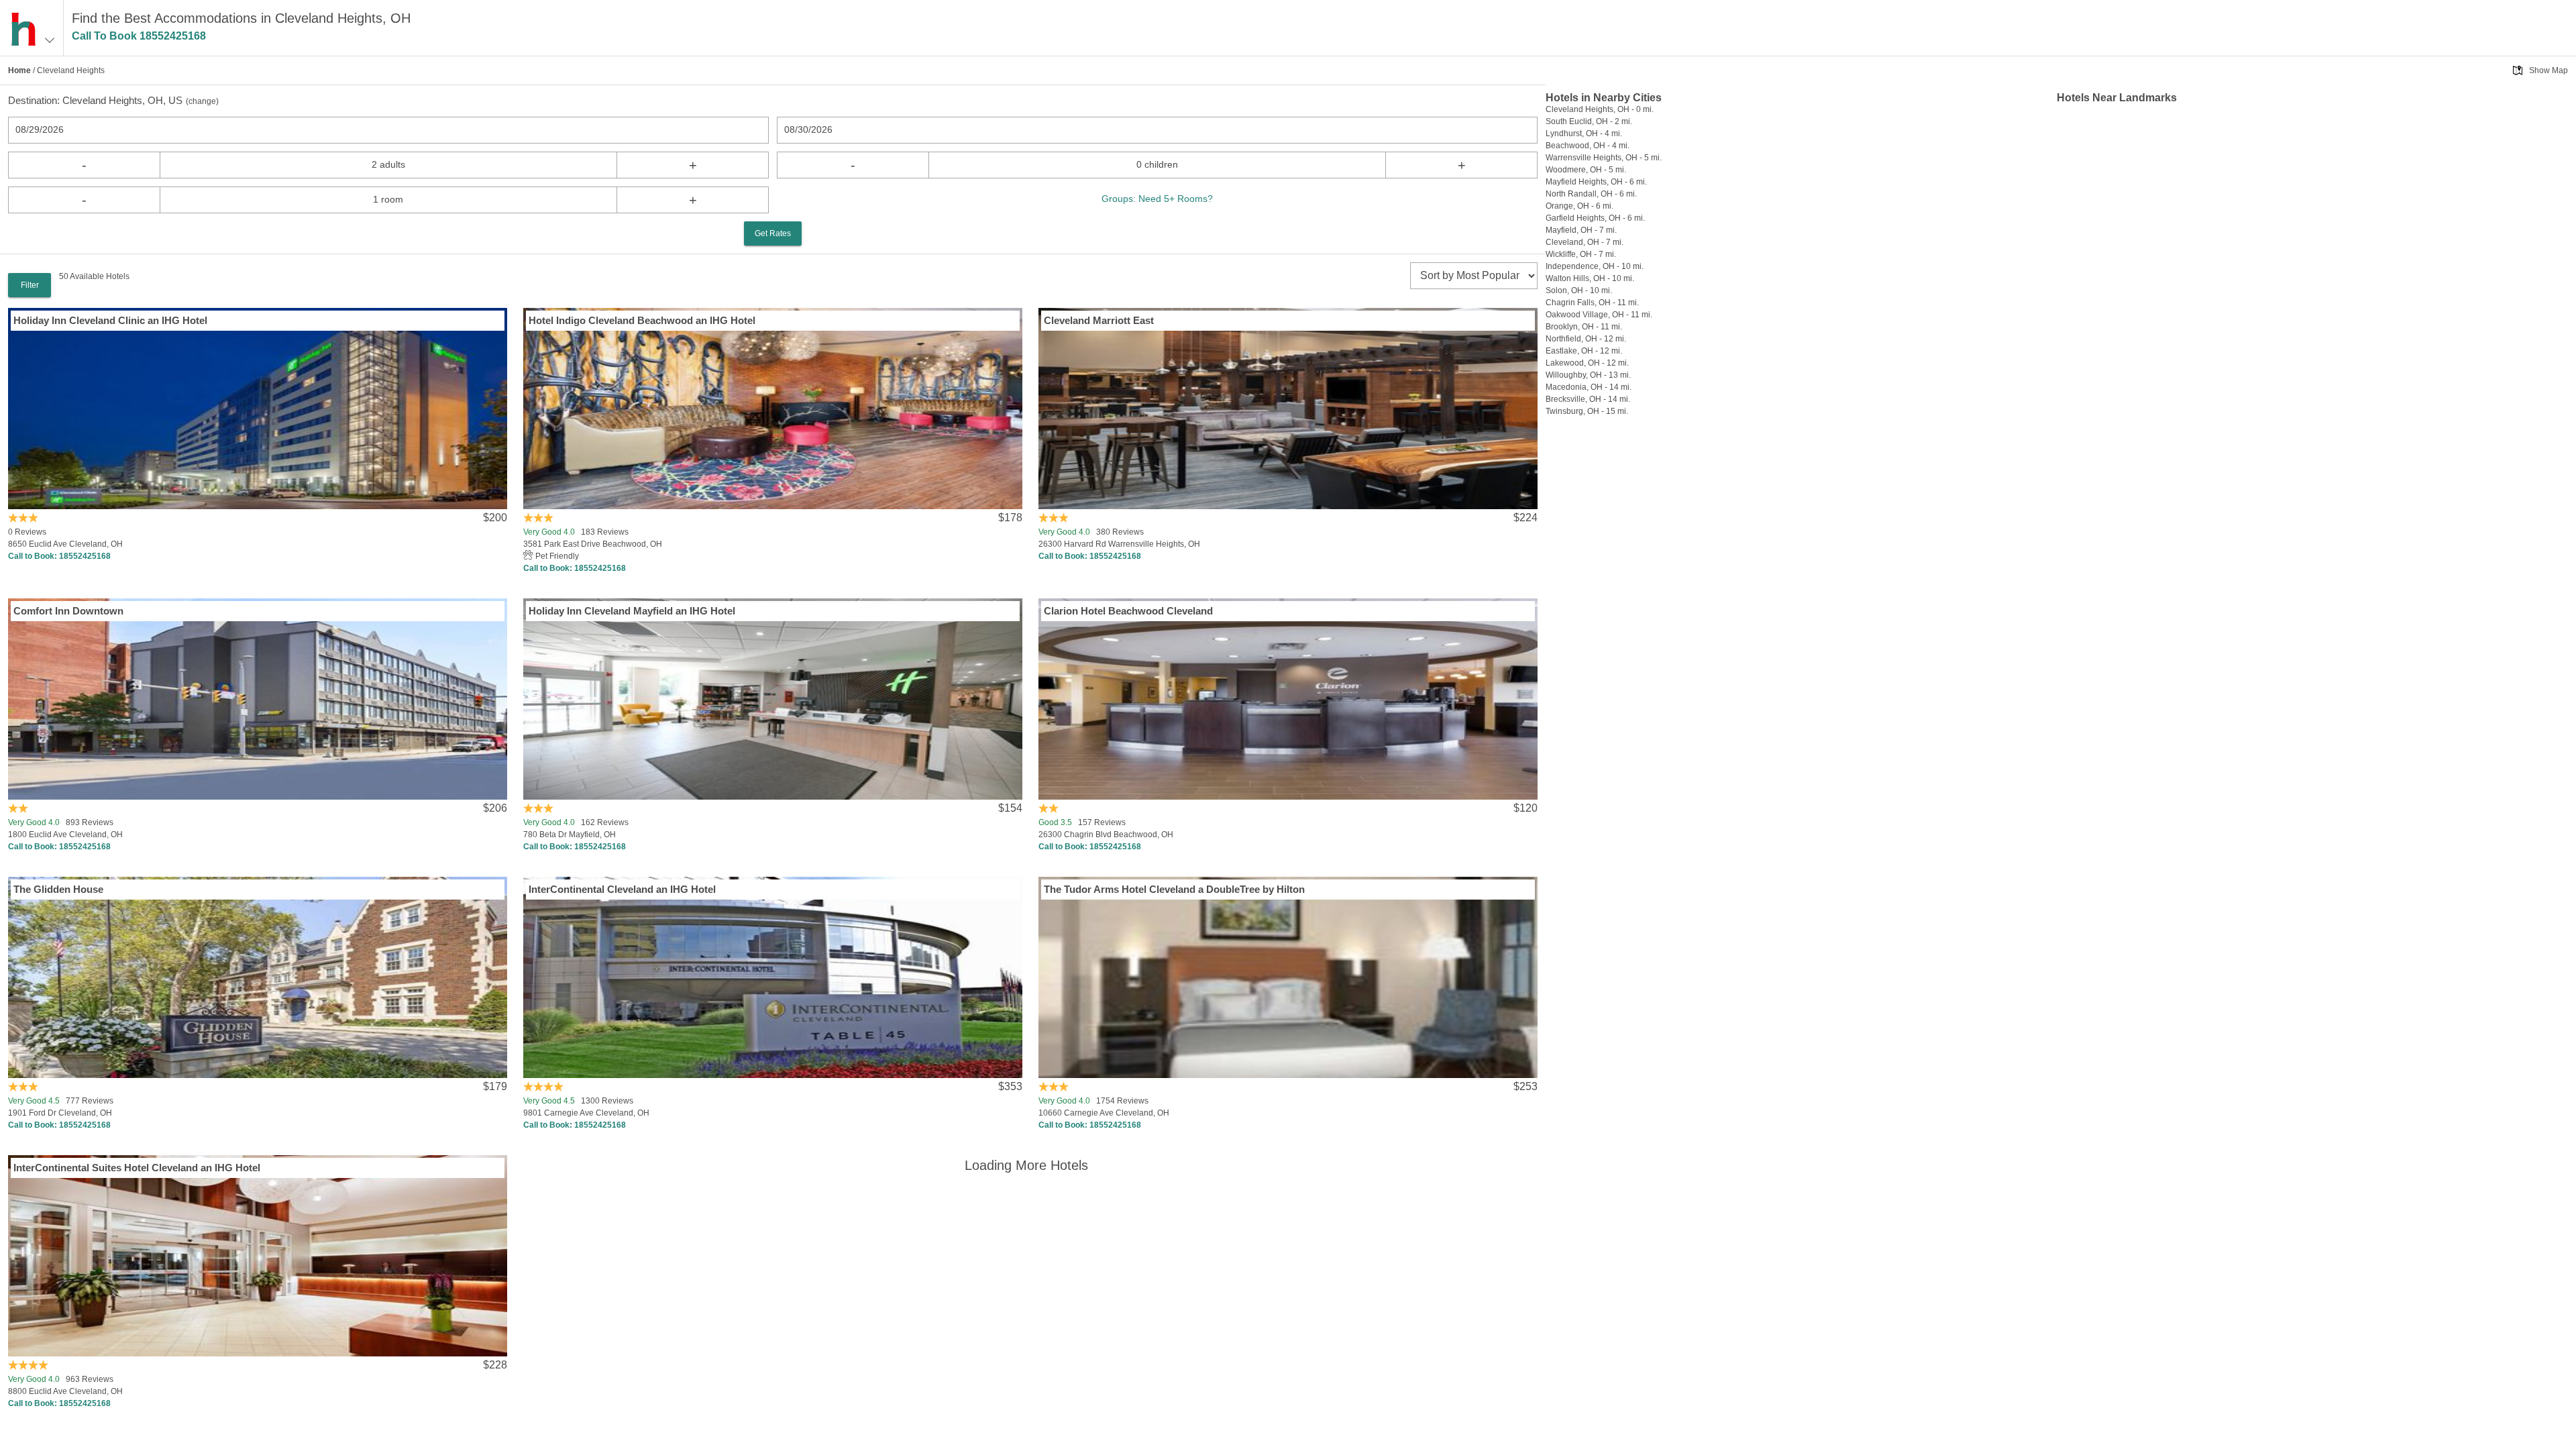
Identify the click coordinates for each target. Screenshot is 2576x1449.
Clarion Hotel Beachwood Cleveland (1128, 611)
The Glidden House (58, 889)
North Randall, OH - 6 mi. (1591, 194)
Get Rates (773, 233)
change (202, 101)
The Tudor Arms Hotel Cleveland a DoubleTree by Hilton (1174, 889)
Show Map (2548, 70)
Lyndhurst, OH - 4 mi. (1584, 133)
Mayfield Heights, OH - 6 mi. (1596, 182)
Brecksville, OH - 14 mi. (1588, 399)
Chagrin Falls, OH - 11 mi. (1592, 303)
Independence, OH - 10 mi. (1595, 266)
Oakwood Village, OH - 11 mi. (1599, 315)
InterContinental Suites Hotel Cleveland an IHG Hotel (137, 1168)
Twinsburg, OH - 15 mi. (1587, 411)
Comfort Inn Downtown (68, 611)
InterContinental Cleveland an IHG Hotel (622, 889)
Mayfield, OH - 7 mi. (1581, 230)
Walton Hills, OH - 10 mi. (1590, 278)
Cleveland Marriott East (1099, 320)
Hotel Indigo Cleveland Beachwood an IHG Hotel (642, 320)
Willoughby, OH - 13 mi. (1588, 375)
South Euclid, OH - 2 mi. (1589, 121)
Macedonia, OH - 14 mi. (1589, 387)
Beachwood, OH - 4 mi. (1588, 146)
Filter (30, 285)
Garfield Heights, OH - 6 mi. (1595, 218)
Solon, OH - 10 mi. (1579, 290)
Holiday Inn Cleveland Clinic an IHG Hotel (110, 320)
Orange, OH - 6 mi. (1579, 206)
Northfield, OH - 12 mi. (1586, 339)
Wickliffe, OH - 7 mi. (1581, 254)
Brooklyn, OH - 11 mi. (1584, 327)
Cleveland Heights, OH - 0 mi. (1600, 109)
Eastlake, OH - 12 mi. (1584, 351)
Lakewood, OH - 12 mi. (1587, 363)
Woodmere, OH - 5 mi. (1586, 170)
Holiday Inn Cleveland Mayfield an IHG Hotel (632, 611)
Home (19, 70)
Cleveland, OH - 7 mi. (1585, 242)
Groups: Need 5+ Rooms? (1157, 199)
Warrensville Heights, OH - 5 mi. (1604, 158)
